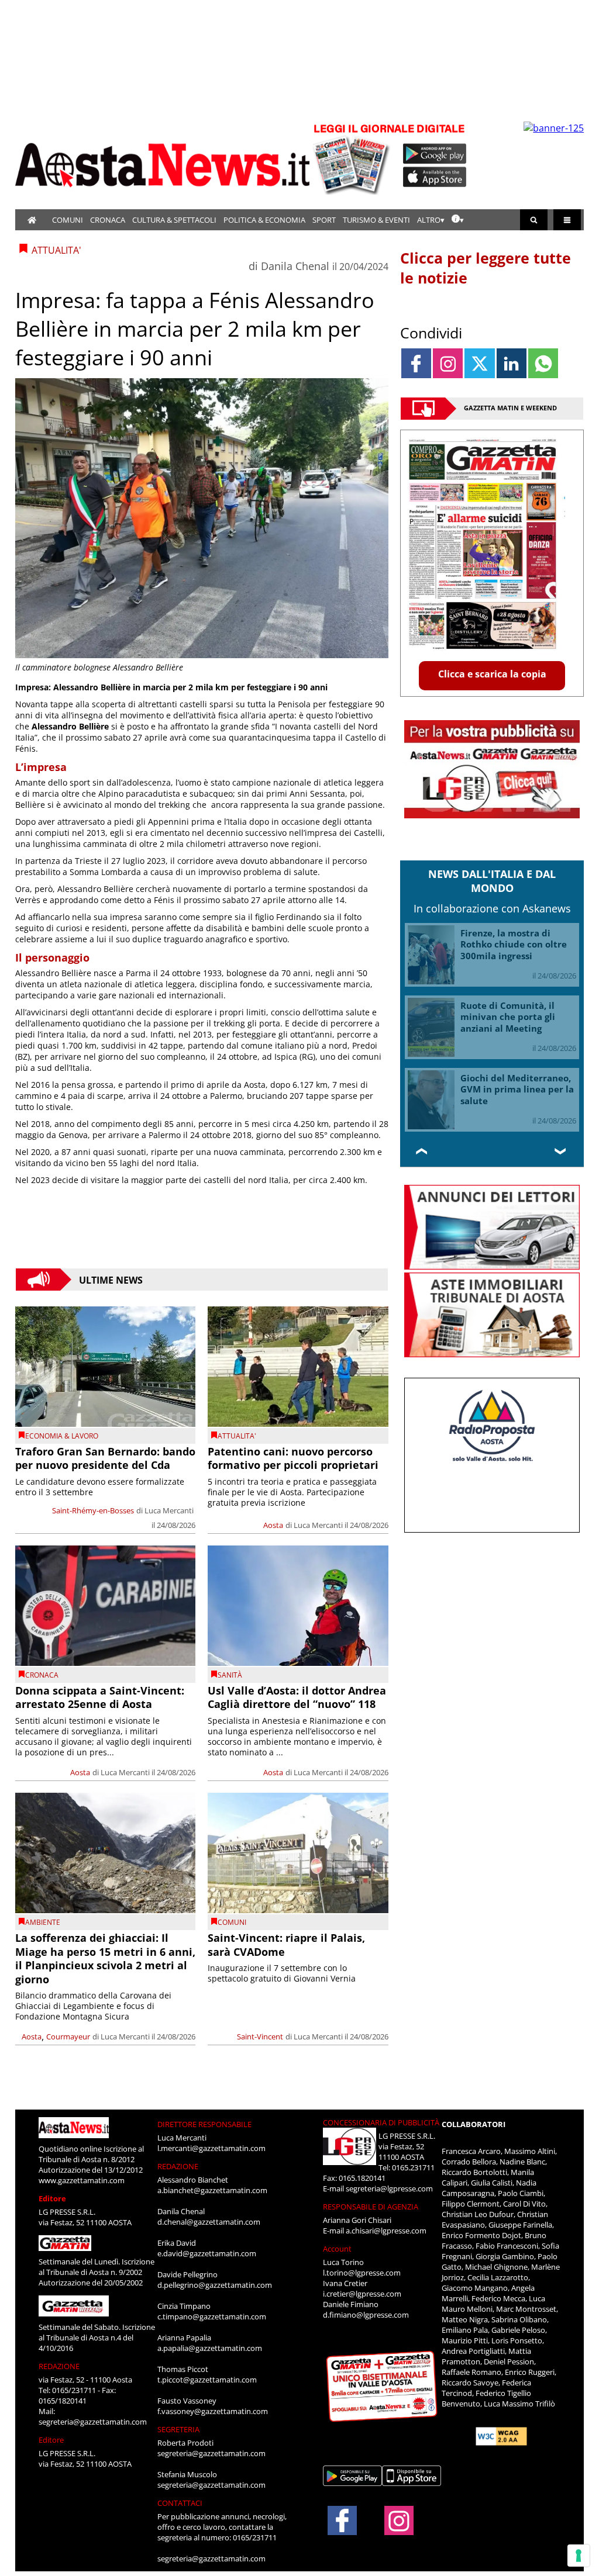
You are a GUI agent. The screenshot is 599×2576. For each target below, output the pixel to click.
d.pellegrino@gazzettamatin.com (215, 2285)
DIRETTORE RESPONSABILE (204, 2124)
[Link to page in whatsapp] (543, 363)
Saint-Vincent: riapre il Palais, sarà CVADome (286, 1944)
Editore (52, 2198)
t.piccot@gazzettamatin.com (207, 2380)
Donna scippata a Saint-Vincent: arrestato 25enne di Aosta (100, 1697)
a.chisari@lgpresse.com (386, 2231)
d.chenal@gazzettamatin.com (209, 2222)
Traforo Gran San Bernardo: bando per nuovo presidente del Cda (105, 1458)
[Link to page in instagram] (448, 363)
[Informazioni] (458, 220)
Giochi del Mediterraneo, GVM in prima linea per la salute (517, 1089)
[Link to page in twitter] (479, 363)
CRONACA (108, 220)
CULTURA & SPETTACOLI (174, 220)
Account (337, 2249)
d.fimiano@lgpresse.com (366, 2315)
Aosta (273, 1525)
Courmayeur (68, 2036)
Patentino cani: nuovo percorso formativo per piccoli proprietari (293, 1458)
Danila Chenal (295, 266)
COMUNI (68, 220)
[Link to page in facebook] (416, 363)
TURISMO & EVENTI (376, 220)
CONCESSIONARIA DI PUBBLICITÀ (381, 2122)
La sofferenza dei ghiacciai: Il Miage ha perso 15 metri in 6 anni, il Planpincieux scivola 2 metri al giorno (105, 1958)
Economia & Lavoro (62, 1436)
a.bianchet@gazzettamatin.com (212, 2190)
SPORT (324, 220)
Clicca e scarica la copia (492, 674)
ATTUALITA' (237, 1436)
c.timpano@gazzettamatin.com (212, 2316)
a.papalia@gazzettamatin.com (210, 2348)
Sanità (230, 1675)
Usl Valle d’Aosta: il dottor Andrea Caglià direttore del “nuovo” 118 (297, 1697)
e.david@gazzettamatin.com (207, 2253)
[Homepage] (32, 220)
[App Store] (435, 177)
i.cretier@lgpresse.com (362, 2294)
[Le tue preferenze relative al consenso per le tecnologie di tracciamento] (579, 2556)
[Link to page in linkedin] (512, 363)
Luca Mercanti (169, 1510)
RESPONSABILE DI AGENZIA (371, 2207)
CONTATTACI (180, 2503)
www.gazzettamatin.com (82, 2180)
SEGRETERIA (178, 2429)
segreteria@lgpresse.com (389, 2188)
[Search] (534, 220)
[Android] (435, 154)
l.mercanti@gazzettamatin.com (211, 2148)
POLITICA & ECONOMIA (264, 220)
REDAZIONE (59, 2366)
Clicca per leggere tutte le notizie (486, 268)
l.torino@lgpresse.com (362, 2273)
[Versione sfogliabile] (353, 158)
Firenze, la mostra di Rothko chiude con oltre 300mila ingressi (514, 944)
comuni (232, 1922)
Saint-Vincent (260, 2036)
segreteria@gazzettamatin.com (93, 2422)
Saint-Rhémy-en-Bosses (93, 1510)
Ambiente (43, 1922)
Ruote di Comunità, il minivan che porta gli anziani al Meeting (508, 1017)
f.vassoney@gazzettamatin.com (213, 2411)
